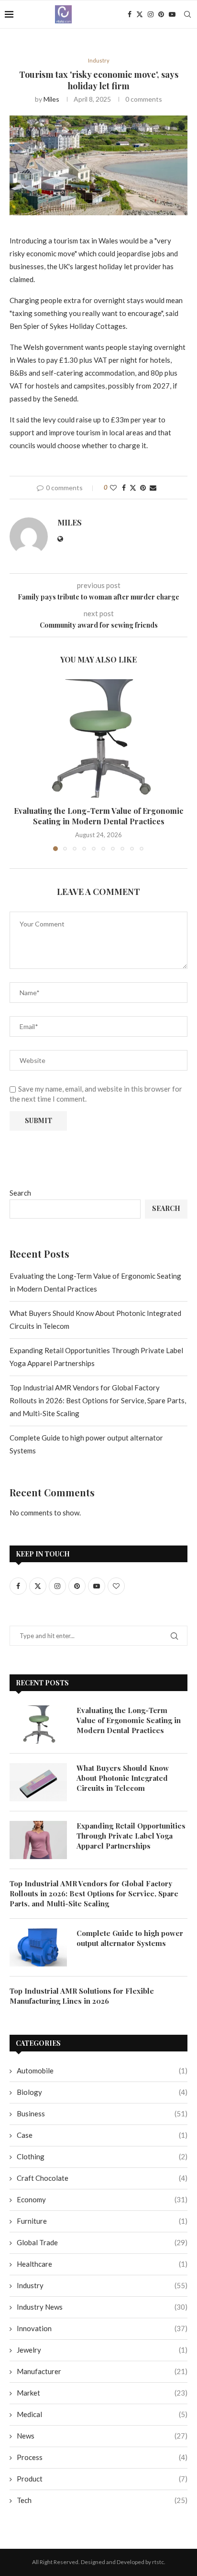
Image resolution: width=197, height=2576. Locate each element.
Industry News (102, 2307)
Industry (102, 2285)
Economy (102, 2199)
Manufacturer (102, 2371)
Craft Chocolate (102, 2178)
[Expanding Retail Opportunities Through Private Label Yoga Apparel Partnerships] (38, 1840)
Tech (102, 2500)
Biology (102, 2092)
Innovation (102, 2328)
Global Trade (102, 2242)
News (102, 2436)
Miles (51, 99)
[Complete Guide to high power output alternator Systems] (38, 1947)
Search (20, 1193)
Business (102, 2113)
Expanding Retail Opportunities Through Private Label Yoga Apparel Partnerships (131, 1836)
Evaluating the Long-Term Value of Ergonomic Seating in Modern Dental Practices (99, 816)
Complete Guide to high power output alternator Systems (130, 1938)
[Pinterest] (161, 14)
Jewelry (102, 2350)
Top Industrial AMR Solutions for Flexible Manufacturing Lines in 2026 (82, 1996)
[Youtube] (172, 14)
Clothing (102, 2156)
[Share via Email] (153, 488)
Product (102, 2479)
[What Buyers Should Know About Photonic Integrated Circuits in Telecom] (38, 1782)
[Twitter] (140, 14)
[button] (18, 765)
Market (102, 2393)
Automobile (102, 2071)
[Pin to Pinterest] (143, 488)
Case (102, 2135)
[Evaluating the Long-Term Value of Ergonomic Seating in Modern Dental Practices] (98, 738)
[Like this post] (113, 488)
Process (102, 2457)
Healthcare (102, 2264)
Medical (102, 2414)
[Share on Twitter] (133, 488)
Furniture (102, 2221)
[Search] (187, 14)
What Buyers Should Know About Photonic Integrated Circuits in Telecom (123, 1778)
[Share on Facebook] (124, 488)
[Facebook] (130, 14)
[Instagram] (151, 14)
